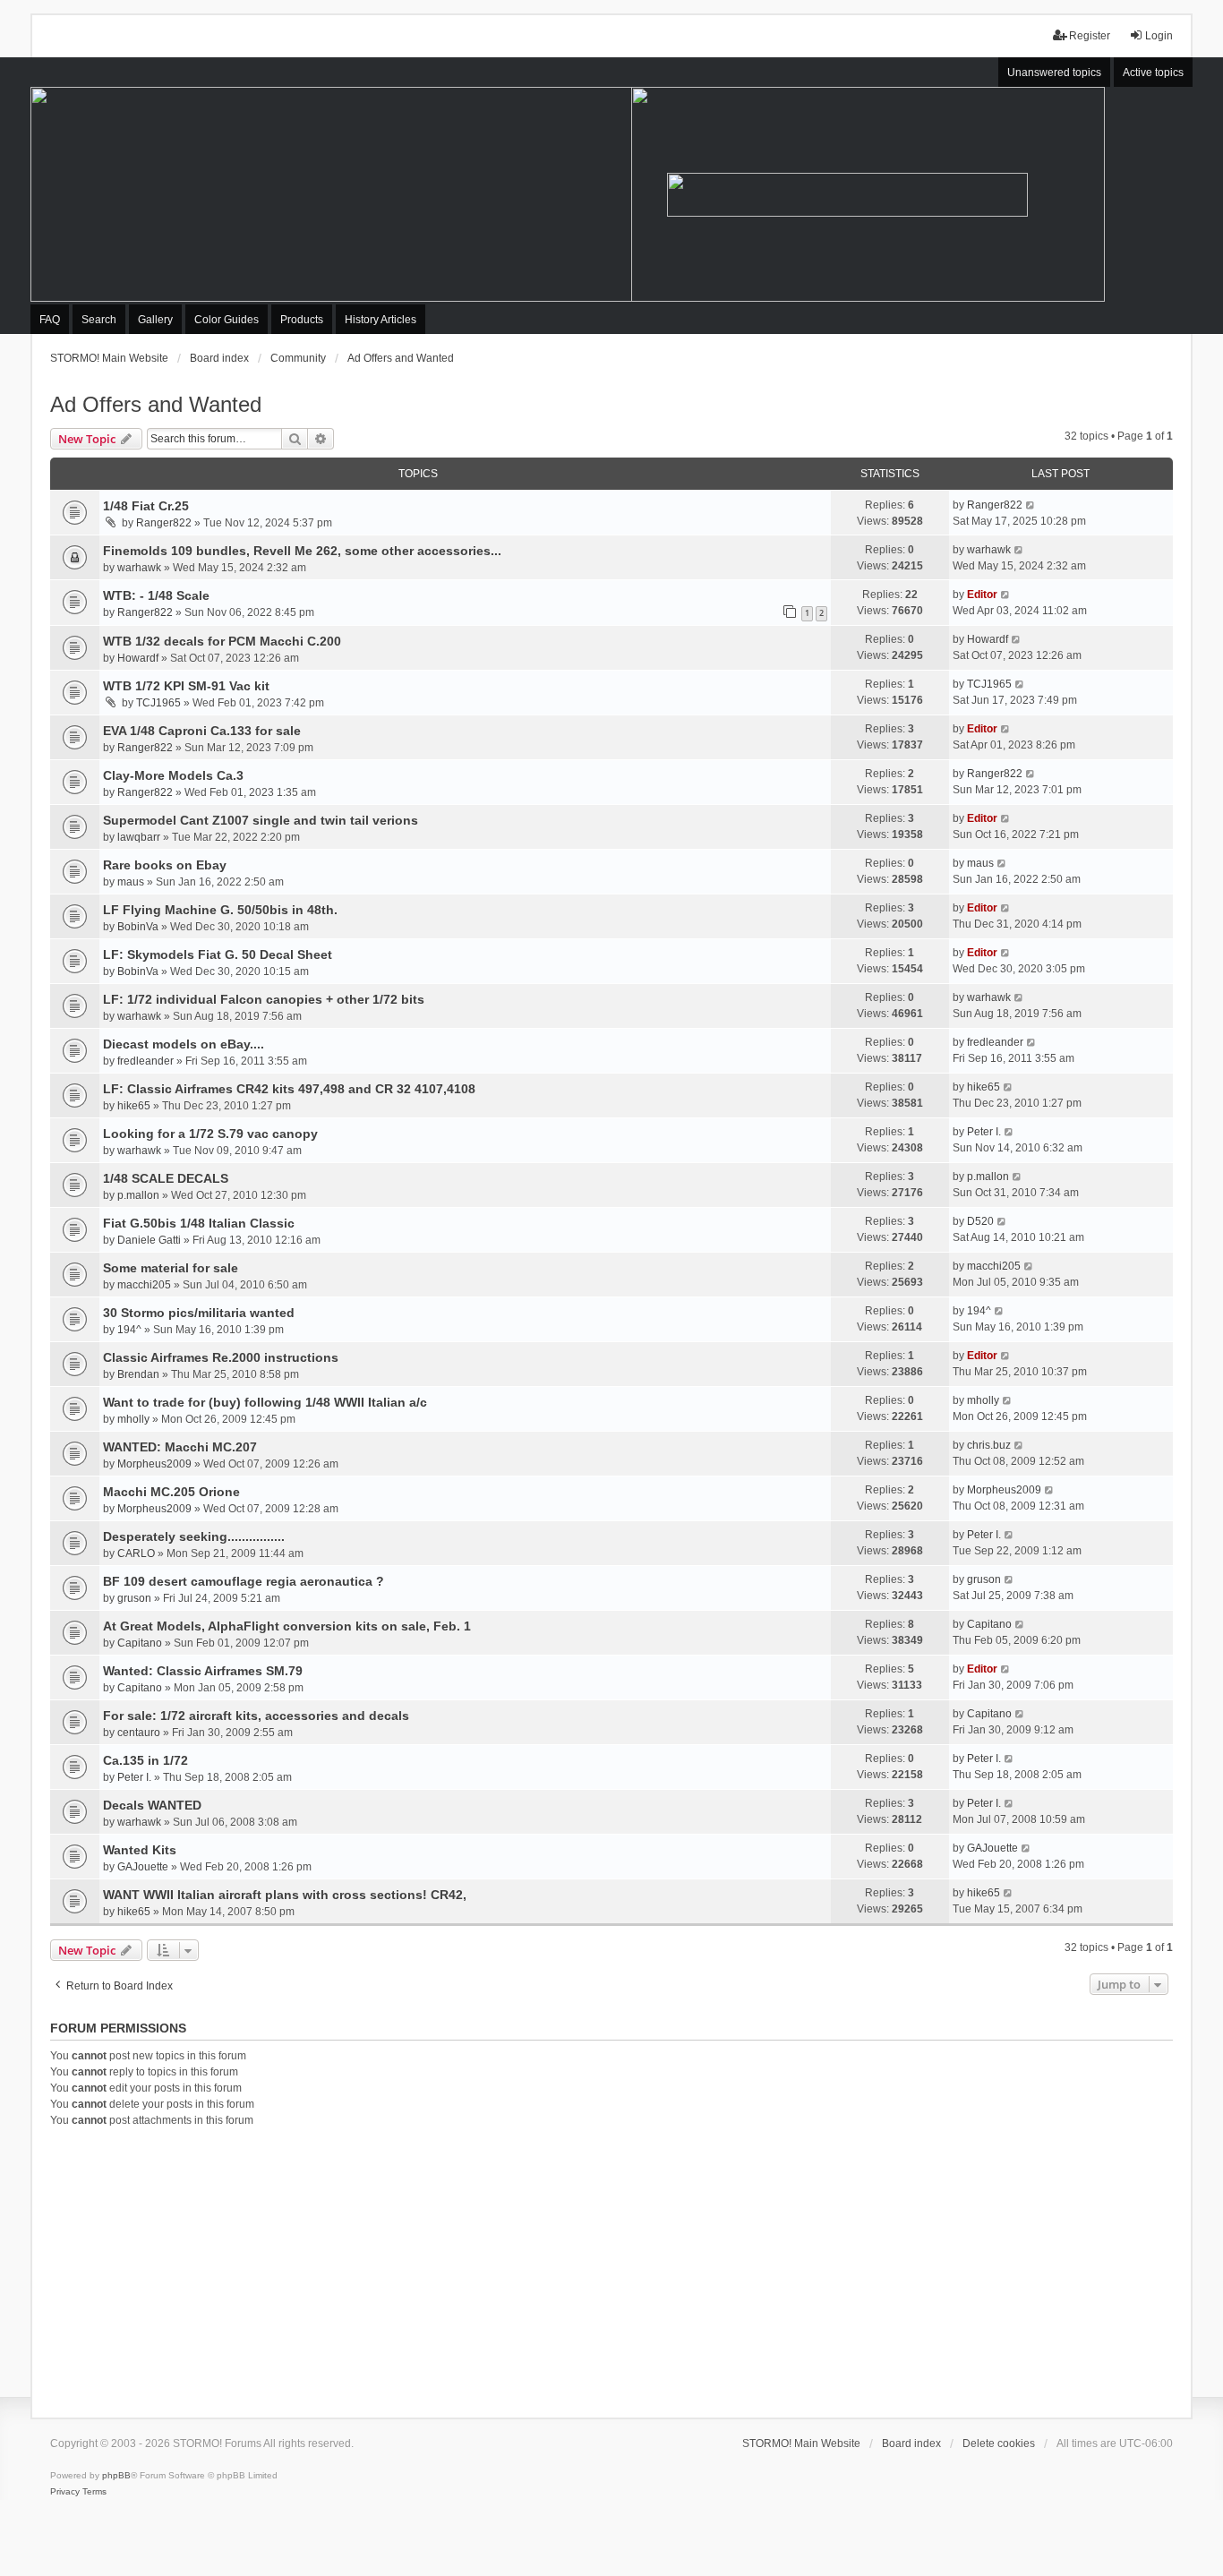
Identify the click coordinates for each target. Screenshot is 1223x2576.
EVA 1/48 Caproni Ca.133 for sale (202, 731)
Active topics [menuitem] (1153, 73)
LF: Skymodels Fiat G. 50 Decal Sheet (218, 954)
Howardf (138, 658)
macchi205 (144, 1285)
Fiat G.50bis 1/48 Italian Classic (199, 1223)
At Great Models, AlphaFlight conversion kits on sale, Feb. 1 (287, 1626)
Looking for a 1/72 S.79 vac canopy (210, 1134)
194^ (129, 1330)
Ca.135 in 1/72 (145, 1760)
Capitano (140, 1643)
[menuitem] (65, 2492)
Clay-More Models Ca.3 (173, 775)
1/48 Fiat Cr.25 (146, 506)
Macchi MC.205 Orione (171, 1492)
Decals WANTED (152, 1805)
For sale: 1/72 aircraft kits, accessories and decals (256, 1716)
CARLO (136, 1553)
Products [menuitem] (302, 320)
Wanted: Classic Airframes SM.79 (203, 1671)
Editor (982, 595)
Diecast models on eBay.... (184, 1044)
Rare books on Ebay (165, 865)
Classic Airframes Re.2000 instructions (221, 1357)
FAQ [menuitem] (50, 320)
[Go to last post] (1031, 505)
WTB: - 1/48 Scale (156, 595)
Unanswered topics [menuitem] (1054, 73)
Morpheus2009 (154, 1464)
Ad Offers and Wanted (156, 404)
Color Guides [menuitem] (227, 320)
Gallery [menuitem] (155, 320)
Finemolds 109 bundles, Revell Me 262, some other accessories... (302, 551)
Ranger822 (164, 523)
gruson (134, 1598)
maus (131, 882)
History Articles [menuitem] (381, 320)
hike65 (134, 1106)
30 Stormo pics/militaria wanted (199, 1313)
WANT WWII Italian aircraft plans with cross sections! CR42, (285, 1895)
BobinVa (138, 927)
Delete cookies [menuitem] (999, 2443)
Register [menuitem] (1090, 36)
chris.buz (989, 1445)
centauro (139, 1733)
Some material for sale (171, 1268)
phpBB (116, 2475)
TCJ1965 (158, 703)
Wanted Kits (140, 1850)
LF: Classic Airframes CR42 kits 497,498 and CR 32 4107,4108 (289, 1089)
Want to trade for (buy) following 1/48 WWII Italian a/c (265, 1402)
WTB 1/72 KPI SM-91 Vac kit (186, 686)
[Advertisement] (611, 2270)
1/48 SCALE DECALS (166, 1178)
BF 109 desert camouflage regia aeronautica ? (244, 1581)
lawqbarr (139, 837)
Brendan (138, 1374)
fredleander (145, 1061)
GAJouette (143, 1867)
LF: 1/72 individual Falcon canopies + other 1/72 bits (264, 999)
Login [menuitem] (1159, 36)
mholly (133, 1419)
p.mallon (138, 1195)
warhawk (139, 568)
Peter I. (984, 1132)
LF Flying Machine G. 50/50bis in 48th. (220, 910)
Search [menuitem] (99, 320)
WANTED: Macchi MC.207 (180, 1447)
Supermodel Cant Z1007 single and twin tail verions (261, 820)
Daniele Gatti (149, 1240)
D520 (980, 1221)
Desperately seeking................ (194, 1536)
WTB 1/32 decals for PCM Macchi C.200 (222, 641)
